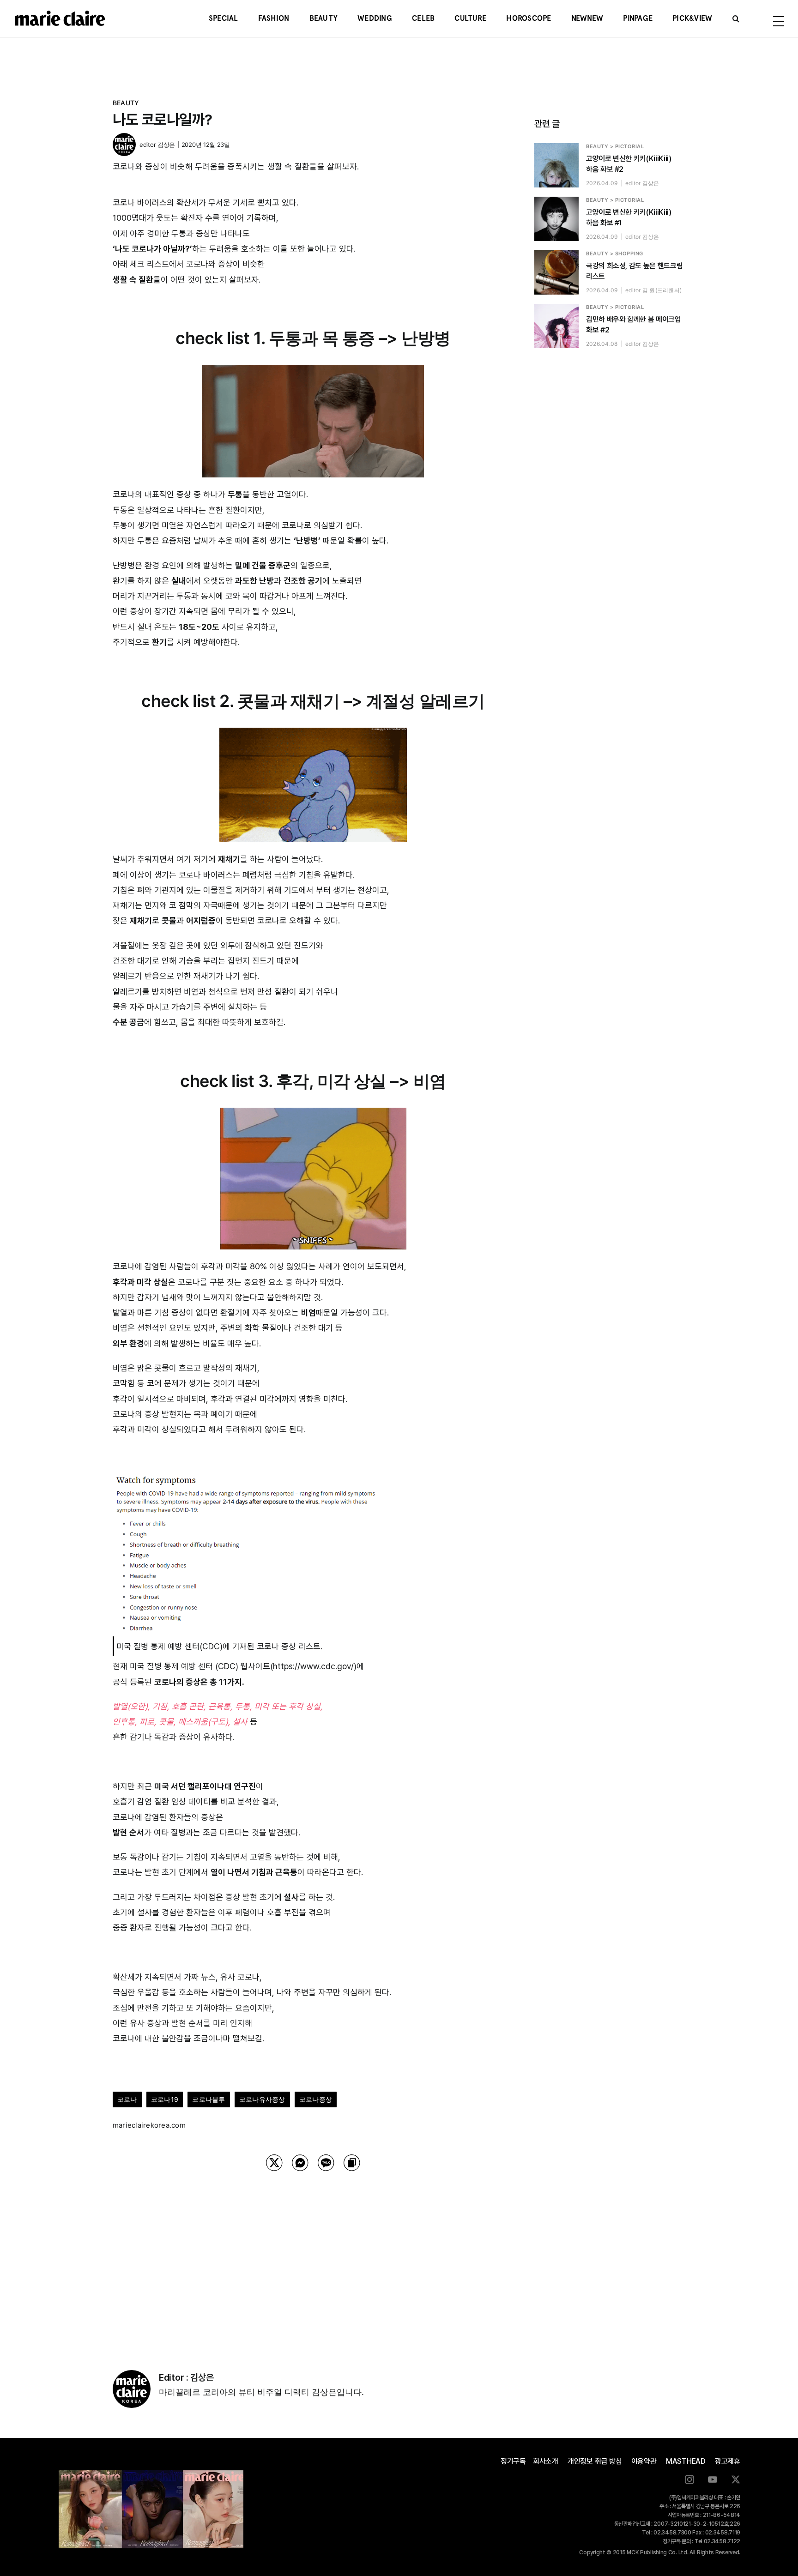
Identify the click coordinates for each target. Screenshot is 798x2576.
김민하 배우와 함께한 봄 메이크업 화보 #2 (634, 325)
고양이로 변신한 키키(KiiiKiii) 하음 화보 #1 (629, 217)
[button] (736, 18)
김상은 (166, 145)
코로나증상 (316, 2099)
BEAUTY (126, 103)
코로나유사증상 (262, 2099)
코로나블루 (209, 2099)
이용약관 (644, 2461)
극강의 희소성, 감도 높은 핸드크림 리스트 (634, 271)
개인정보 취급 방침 (595, 2461)
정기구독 (513, 2461)
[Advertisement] (313, 2259)
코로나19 (165, 2099)
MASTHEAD (686, 2461)
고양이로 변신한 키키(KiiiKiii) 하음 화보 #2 (629, 164)
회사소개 (546, 2461)
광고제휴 (728, 2461)
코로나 (127, 2099)
